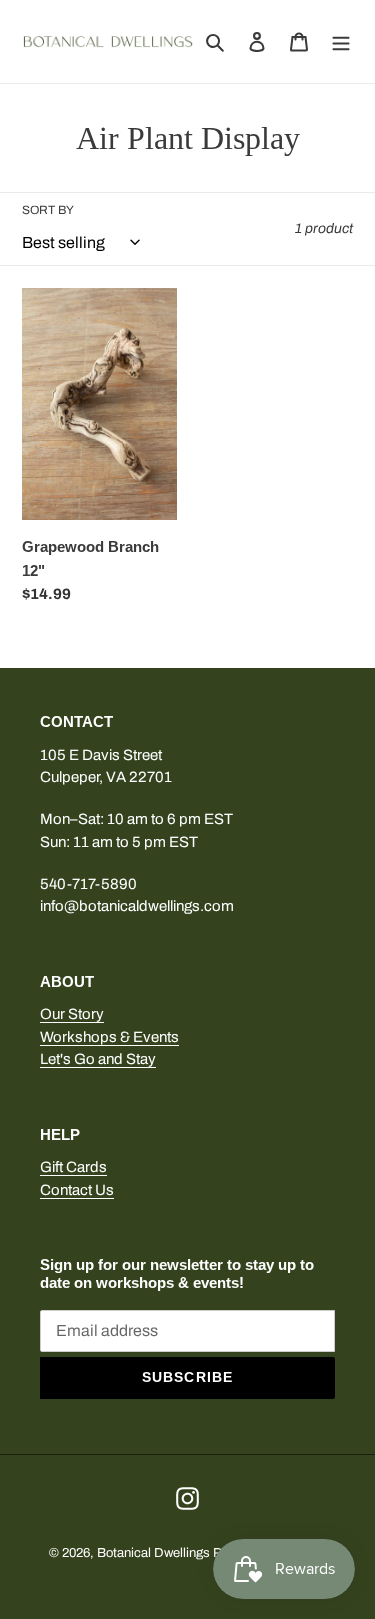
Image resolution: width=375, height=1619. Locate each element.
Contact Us (77, 1190)
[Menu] (341, 41)
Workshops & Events (109, 1037)
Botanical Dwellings (153, 1553)
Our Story (72, 1014)
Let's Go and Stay (98, 1059)
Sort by (48, 210)
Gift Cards (73, 1167)
